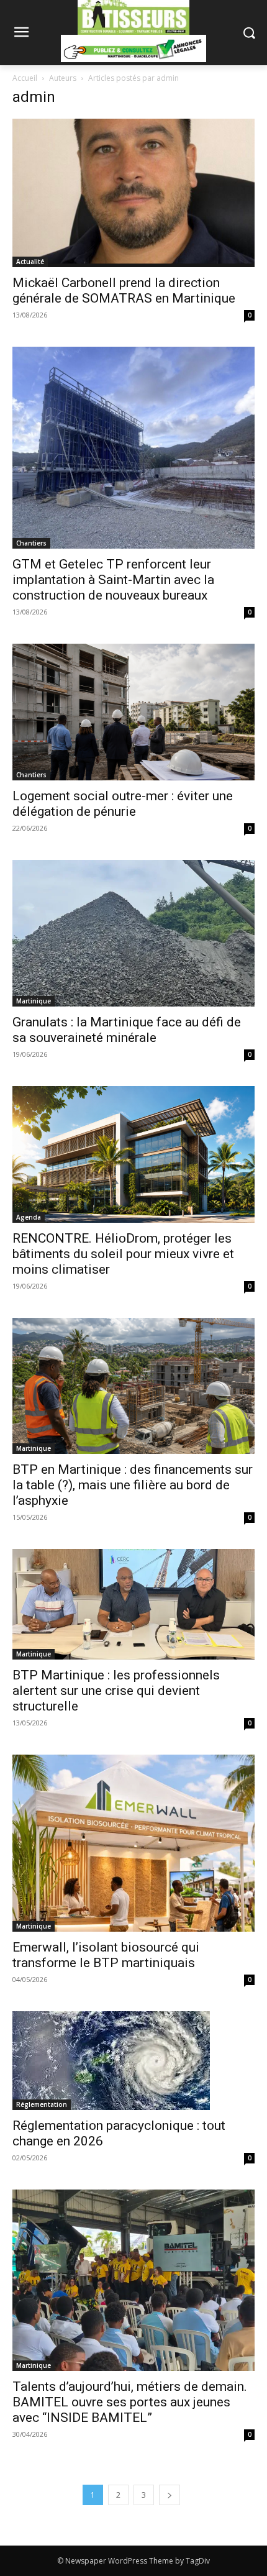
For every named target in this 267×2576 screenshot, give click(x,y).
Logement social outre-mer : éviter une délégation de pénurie (123, 804)
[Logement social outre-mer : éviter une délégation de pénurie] (133, 712)
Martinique (34, 1001)
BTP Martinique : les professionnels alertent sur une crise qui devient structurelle (116, 1691)
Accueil (25, 78)
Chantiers (31, 543)
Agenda (29, 1217)
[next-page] (170, 2495)
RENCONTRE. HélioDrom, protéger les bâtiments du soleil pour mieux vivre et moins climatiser (123, 1254)
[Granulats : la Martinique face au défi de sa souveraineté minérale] (133, 933)
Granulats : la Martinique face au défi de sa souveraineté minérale (127, 1030)
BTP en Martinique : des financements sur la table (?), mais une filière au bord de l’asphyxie (133, 1485)
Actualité (30, 262)
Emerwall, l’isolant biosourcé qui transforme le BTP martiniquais (106, 1955)
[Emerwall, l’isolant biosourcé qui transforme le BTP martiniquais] (133, 1843)
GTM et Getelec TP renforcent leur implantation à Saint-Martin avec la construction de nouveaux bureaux (113, 580)
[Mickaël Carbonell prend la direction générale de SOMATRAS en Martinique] (133, 193)
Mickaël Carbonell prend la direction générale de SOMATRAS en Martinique (124, 290)
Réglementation (42, 2104)
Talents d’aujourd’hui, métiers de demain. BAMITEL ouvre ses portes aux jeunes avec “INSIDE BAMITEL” (130, 2402)
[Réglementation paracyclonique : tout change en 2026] (133, 2061)
